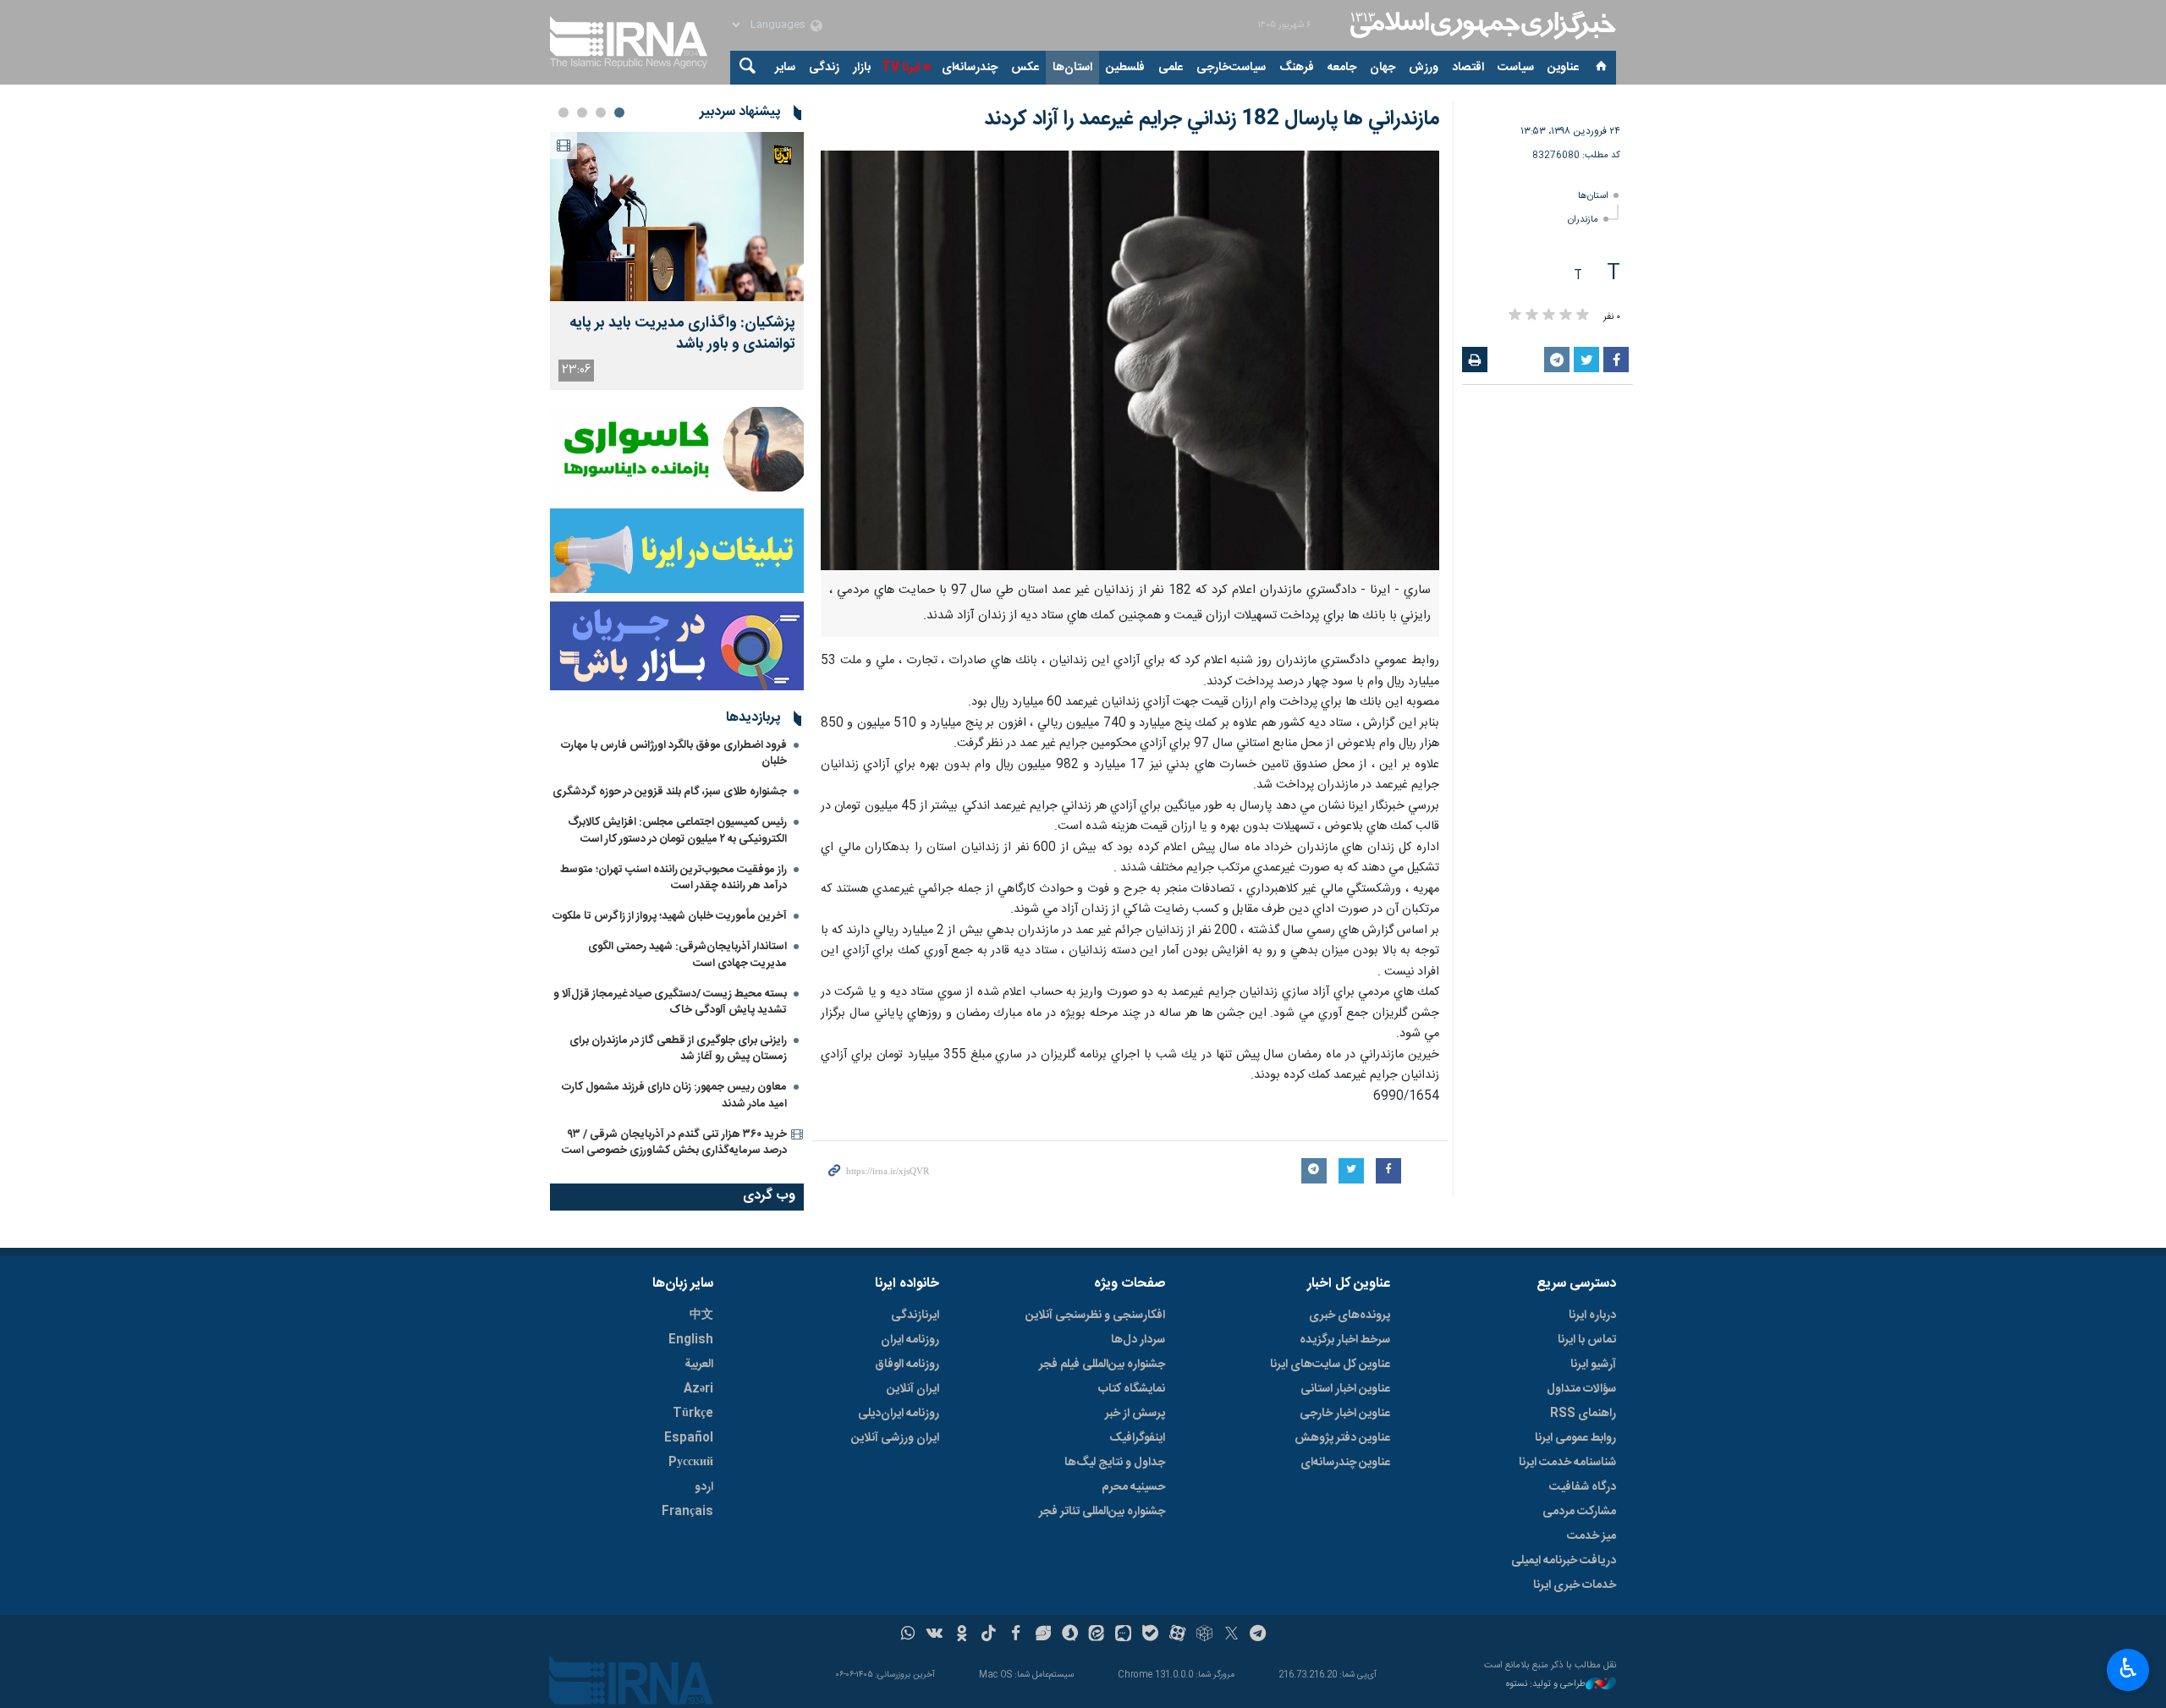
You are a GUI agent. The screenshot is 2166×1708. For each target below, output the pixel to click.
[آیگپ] (1123, 1635)
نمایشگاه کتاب (1132, 1389)
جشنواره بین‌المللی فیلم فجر (1102, 1365)
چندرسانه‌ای (970, 68)
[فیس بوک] (1016, 1635)
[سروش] (1070, 1635)
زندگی (824, 68)
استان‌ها (1072, 68)
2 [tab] (601, 113)
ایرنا (1481, 25)
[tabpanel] (677, 261)
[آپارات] (1177, 1635)
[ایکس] (1231, 1635)
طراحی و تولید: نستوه (1546, 1685)
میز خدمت (1592, 1536)
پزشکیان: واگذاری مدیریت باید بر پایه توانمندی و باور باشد (682, 334)
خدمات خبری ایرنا (1575, 1585)
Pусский (691, 1463)
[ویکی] (935, 1635)
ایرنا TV (901, 68)
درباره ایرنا (1592, 1315)
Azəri (698, 1389)
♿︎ (2128, 1668)
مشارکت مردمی (1579, 1512)
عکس (1025, 68)
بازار (862, 68)
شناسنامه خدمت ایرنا (1567, 1463)
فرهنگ (1297, 68)
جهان (1383, 68)
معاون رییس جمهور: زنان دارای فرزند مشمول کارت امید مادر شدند (674, 1095)
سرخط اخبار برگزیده (1345, 1340)
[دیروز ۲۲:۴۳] (677, 217)
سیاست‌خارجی (1231, 68)
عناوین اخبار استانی (1345, 1389)
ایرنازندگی (915, 1315)
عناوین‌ (1563, 68)
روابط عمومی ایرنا (1575, 1438)
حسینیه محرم (1133, 1487)
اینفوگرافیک (1137, 1438)
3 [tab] (582, 113)
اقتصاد (1468, 68)
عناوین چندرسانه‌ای (1345, 1463)
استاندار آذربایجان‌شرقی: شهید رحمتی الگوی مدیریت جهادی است (687, 955)
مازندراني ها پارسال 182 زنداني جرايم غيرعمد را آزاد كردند (1212, 119)
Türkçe (693, 1414)
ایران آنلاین (913, 1389)
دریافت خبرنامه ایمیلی (1564, 1561)
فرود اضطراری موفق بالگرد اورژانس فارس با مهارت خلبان (674, 753)
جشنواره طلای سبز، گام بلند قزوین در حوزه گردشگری (670, 792)
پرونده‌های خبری (1350, 1315)
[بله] (1150, 1635)
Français (687, 1512)
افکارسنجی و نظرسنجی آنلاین (1095, 1315)
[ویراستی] (1043, 1635)
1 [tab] (619, 113)
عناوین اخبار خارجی (1345, 1414)
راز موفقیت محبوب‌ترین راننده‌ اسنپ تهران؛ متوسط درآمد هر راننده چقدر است (673, 878)
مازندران (1583, 220)
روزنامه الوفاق (907, 1365)
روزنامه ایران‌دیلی (899, 1414)
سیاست (1516, 68)
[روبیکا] (1204, 1635)
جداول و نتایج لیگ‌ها (1115, 1463)
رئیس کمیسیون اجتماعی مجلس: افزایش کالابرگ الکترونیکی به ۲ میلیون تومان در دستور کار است (677, 830)
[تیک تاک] (989, 1635)
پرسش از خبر (1135, 1414)
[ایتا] (1097, 1635)
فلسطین (1125, 68)
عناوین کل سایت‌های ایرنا (1330, 1365)
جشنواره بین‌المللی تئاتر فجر (1102, 1512)
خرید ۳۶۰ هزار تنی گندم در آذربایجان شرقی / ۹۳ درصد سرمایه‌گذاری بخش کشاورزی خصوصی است (674, 1142)
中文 (701, 1315)
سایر (785, 68)
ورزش (1424, 68)
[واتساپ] (908, 1635)
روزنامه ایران (910, 1340)
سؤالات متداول (1581, 1389)
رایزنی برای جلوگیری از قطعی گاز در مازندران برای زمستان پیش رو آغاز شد (678, 1049)
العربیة (699, 1365)
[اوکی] (962, 1635)
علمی (1171, 68)
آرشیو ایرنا (1593, 1365)
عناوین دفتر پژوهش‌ (1342, 1438)
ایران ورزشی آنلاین (895, 1438)
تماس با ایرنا (1587, 1340)
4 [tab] (563, 113)
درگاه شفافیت (1583, 1487)
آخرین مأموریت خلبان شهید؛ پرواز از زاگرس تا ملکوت (670, 916)
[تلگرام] (1259, 1635)
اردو (704, 1487)
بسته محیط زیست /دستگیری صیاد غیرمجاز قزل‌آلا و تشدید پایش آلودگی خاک (670, 1002)
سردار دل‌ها (1138, 1340)
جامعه (1342, 68)
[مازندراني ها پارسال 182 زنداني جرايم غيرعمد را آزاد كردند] (1130, 360)
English (691, 1340)
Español (689, 1438)
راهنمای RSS (1583, 1414)
